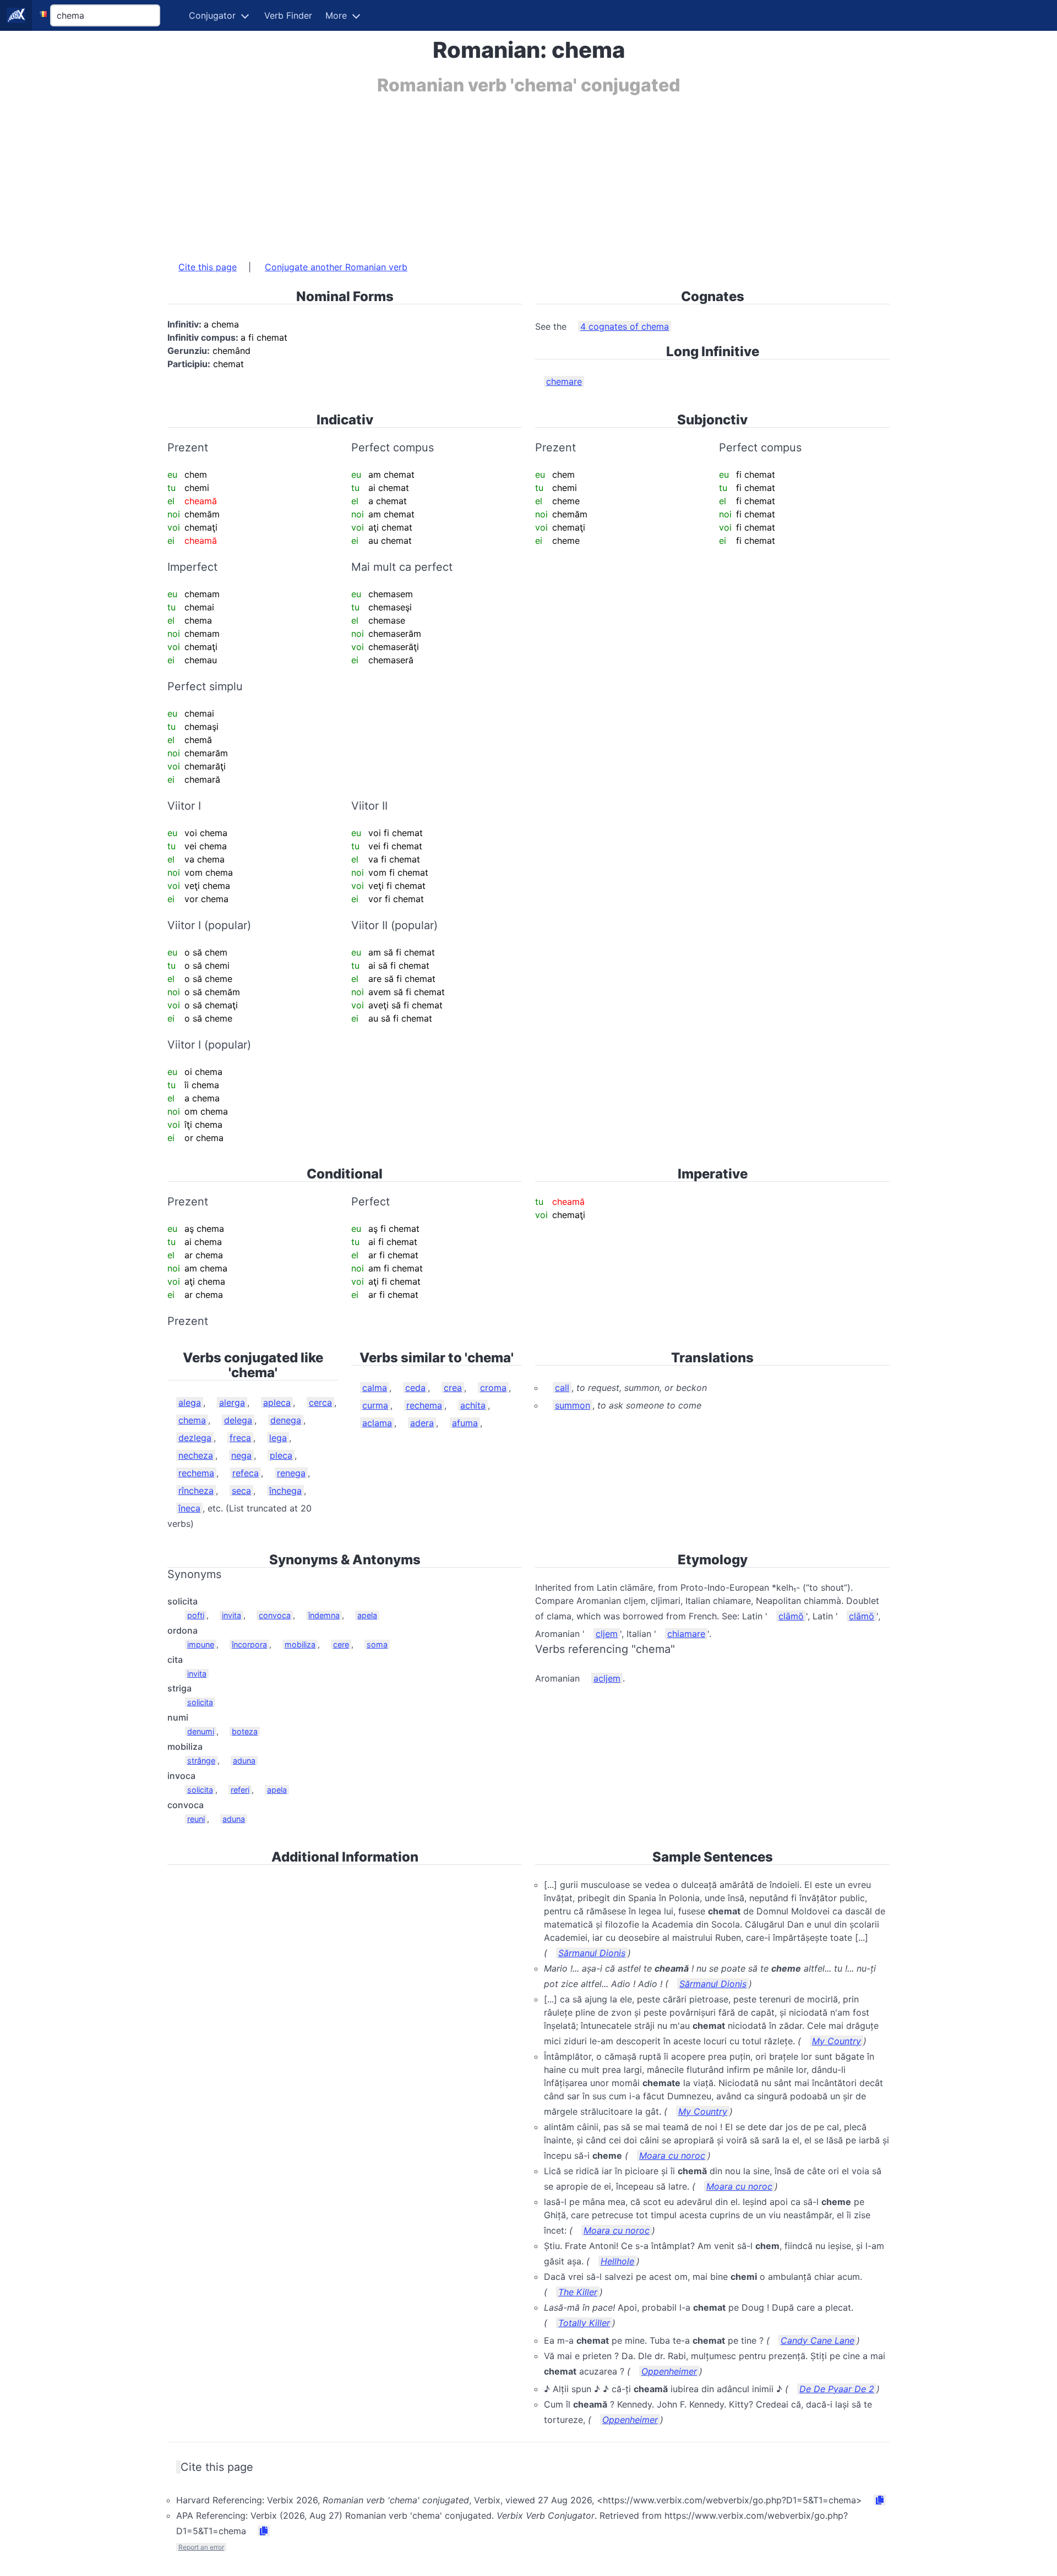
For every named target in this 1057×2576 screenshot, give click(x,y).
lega (278, 1438)
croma (493, 1388)
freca (240, 1438)
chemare (564, 381)
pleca (281, 1455)
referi (240, 1790)
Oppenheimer (669, 2371)
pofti (196, 1615)
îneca (189, 1508)
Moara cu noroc (672, 2155)
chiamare (686, 1634)
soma (377, 1644)
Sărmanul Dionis (592, 1953)
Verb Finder (288, 15)
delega (238, 1420)
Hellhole (617, 2261)
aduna (244, 1761)
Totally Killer (584, 2323)
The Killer (578, 2292)
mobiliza (300, 1644)
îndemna (324, 1615)
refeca (246, 1473)
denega (286, 1420)
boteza (245, 1731)
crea (453, 1388)
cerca (320, 1402)
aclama (377, 1423)
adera (422, 1423)
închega (285, 1491)
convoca (275, 1615)
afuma (465, 1423)
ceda (415, 1388)
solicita (200, 1702)
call (562, 1388)
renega (291, 1473)
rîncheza (196, 1491)
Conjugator (212, 15)
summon (573, 1405)
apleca (277, 1402)
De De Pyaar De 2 (837, 2389)
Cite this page (208, 267)
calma (375, 1388)
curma (375, 1405)
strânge (201, 1761)
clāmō (791, 1616)
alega (190, 1402)
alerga (232, 1402)
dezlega (195, 1438)
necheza (196, 1455)
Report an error (201, 2547)
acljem (607, 1678)
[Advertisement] (498, 172)
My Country (837, 2041)
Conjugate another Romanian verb (336, 267)
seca (241, 1491)
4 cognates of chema (625, 326)
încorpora (249, 1644)
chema (192, 1420)
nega (241, 1455)
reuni (196, 1819)
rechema (196, 1473)
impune (201, 1644)
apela (367, 1615)
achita (473, 1405)
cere (341, 1644)
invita (231, 1615)
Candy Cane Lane (818, 2340)
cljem (607, 1634)
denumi (201, 1731)
